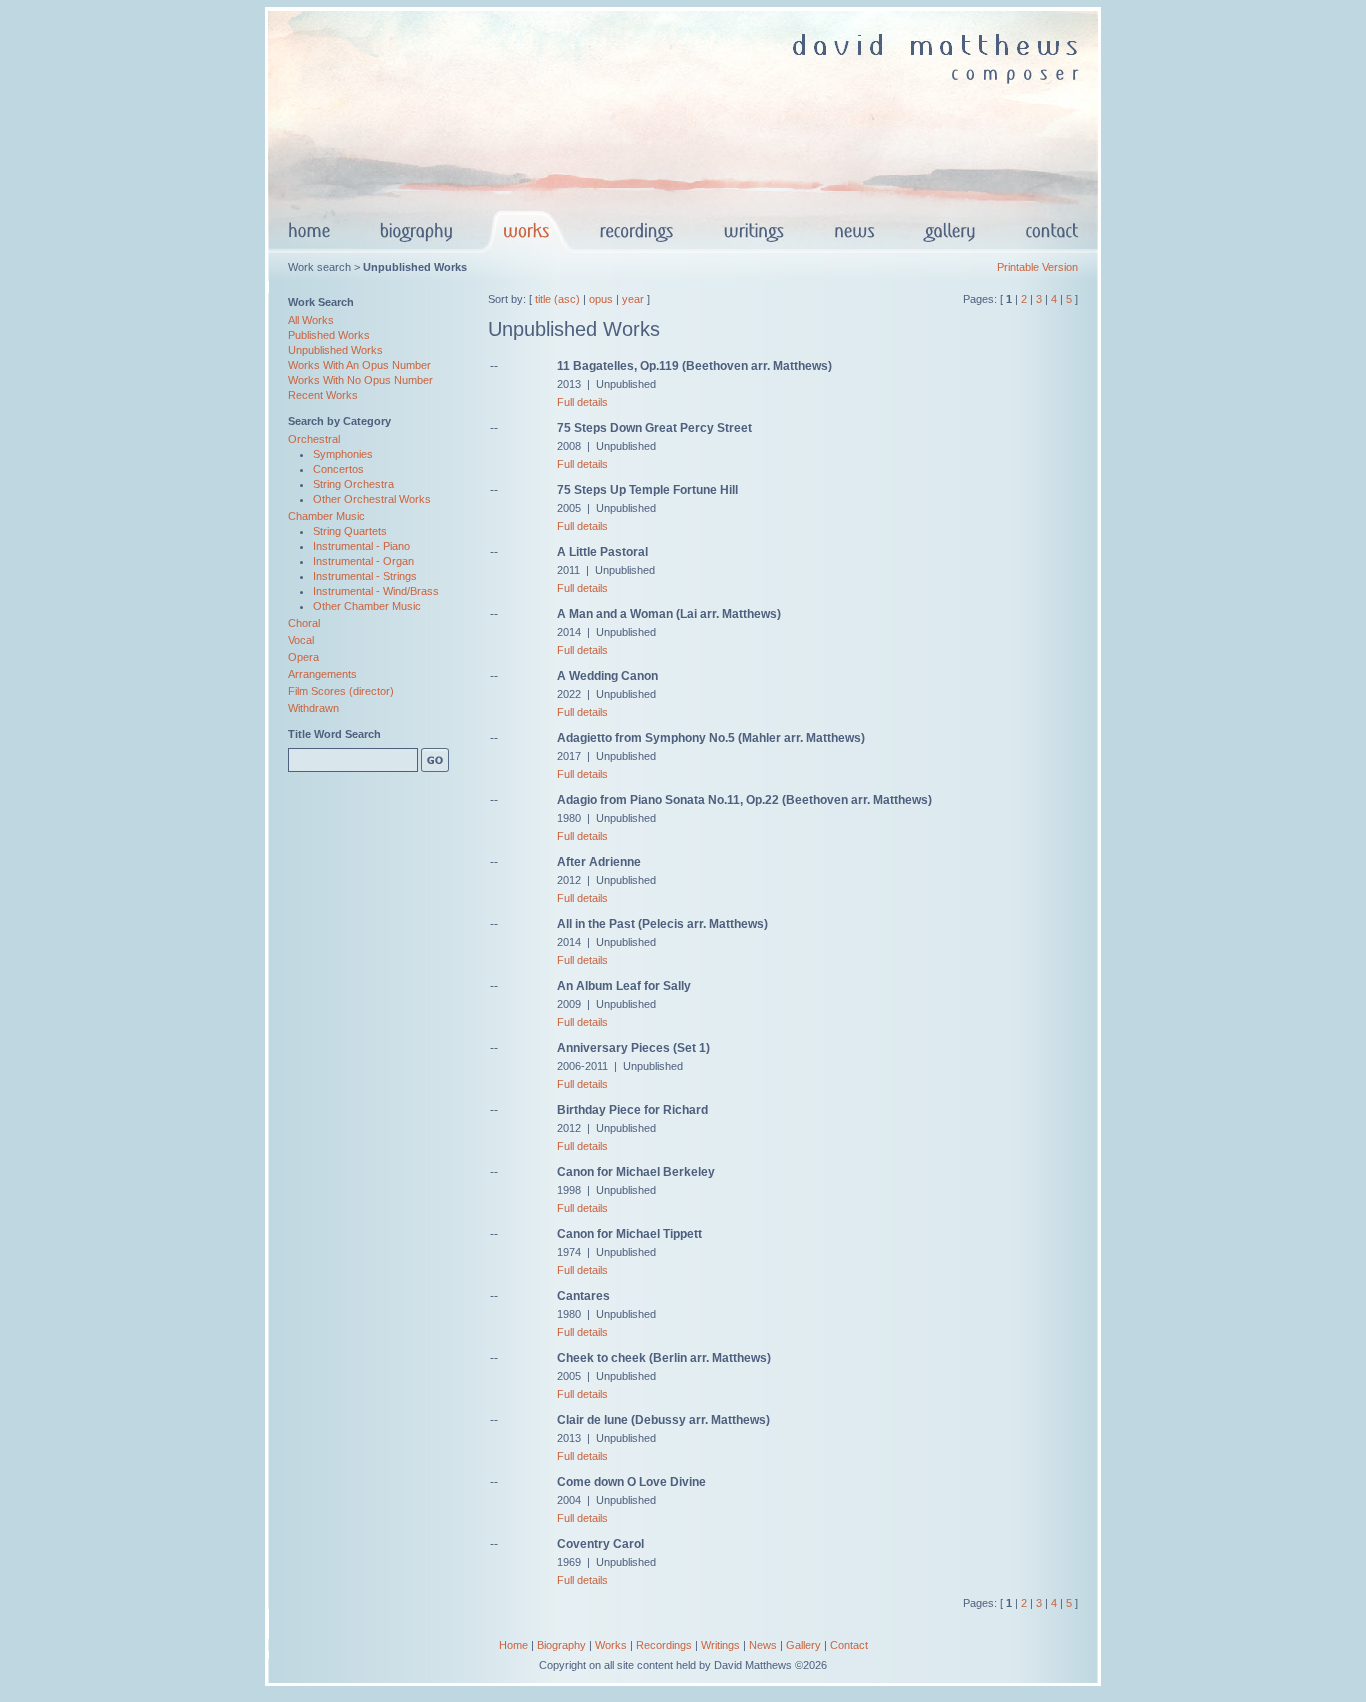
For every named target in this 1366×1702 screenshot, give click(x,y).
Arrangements (322, 674)
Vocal (301, 640)
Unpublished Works (335, 350)
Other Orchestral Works (372, 499)
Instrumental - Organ (363, 561)
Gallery (803, 1645)
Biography (561, 1645)
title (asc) (557, 299)
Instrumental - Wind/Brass (376, 591)
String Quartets (350, 531)
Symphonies (343, 454)
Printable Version (1037, 267)
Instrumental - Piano (361, 546)
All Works (311, 320)
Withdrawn (313, 708)
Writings (720, 1645)
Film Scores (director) (341, 691)
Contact (849, 1645)
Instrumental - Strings (365, 576)
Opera (303, 657)
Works (611, 1645)
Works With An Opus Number (359, 365)
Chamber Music (326, 516)
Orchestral (314, 439)
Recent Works (323, 395)
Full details (582, 402)
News (763, 1645)
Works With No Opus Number (360, 380)
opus (601, 299)
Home (513, 1645)
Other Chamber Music (367, 606)
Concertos (338, 469)
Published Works (329, 335)
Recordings (664, 1645)
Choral (304, 623)
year (633, 299)
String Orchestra (353, 484)
